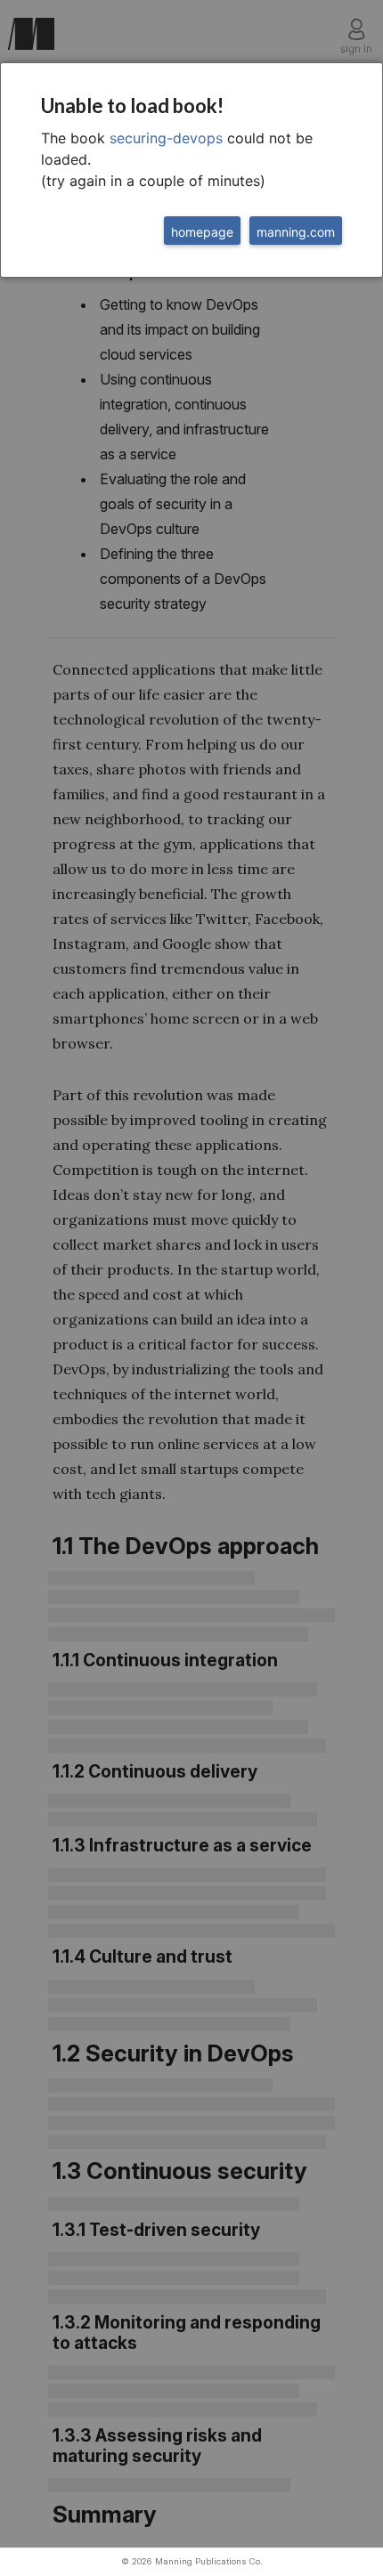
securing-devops (166, 138)
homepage (202, 232)
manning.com (296, 232)
